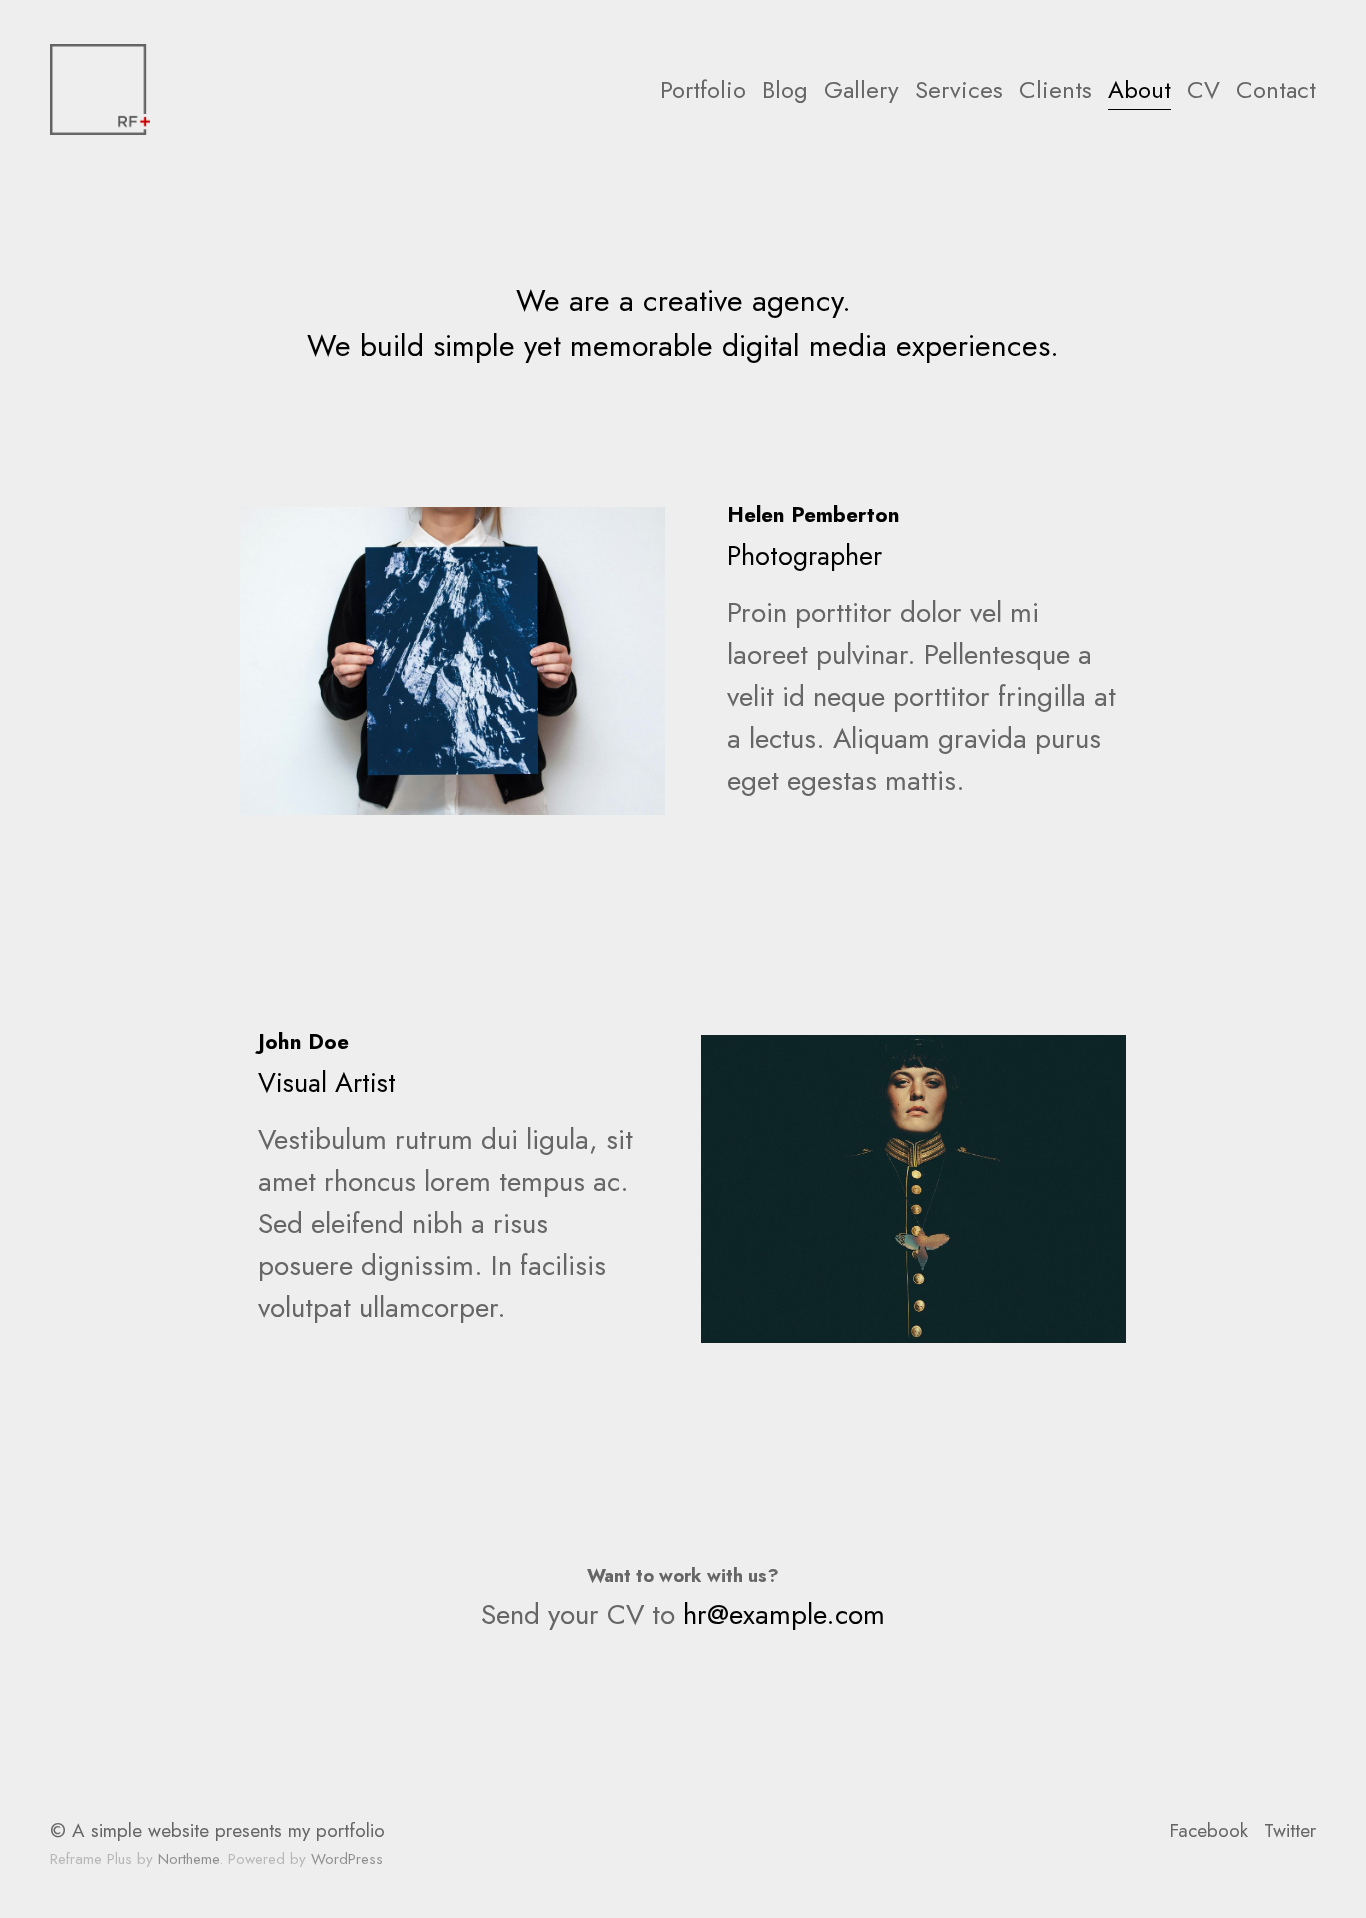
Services (959, 89)
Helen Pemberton (813, 515)
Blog (785, 89)
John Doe (303, 1042)
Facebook (1208, 1830)
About (1139, 89)
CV (1203, 89)
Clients (1055, 89)
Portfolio (703, 89)
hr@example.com (784, 1614)
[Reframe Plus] (100, 89)
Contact (1276, 89)
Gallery (861, 89)
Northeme (188, 1859)
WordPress (347, 1859)
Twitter (1290, 1830)
